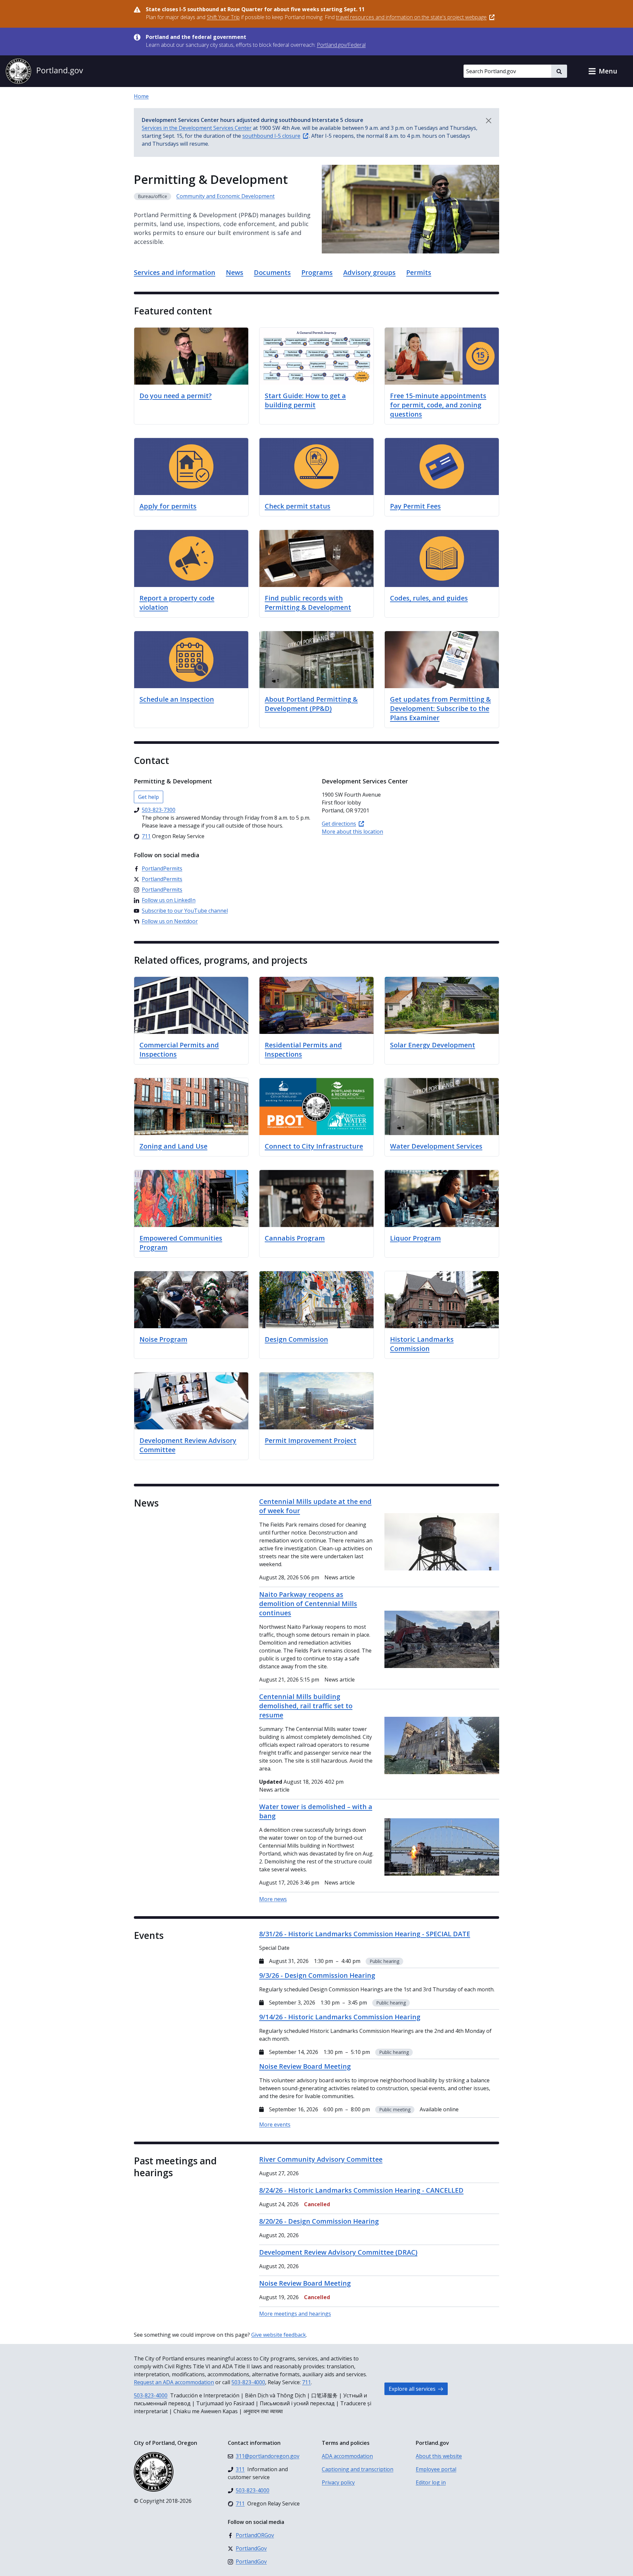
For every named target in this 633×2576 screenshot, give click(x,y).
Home (141, 96)
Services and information (175, 272)
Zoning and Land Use (173, 1146)
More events (275, 2124)
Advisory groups (369, 272)
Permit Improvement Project (311, 1440)
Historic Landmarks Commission (422, 1344)
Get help (149, 797)
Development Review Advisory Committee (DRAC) (338, 2252)
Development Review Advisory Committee (188, 1445)
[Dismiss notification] (489, 121)
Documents (272, 272)
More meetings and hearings (295, 2314)
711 (306, 2382)
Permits (419, 272)
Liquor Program (415, 1238)
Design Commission (296, 1339)
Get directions (339, 824)
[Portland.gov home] (44, 71)
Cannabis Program (295, 1238)
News (235, 272)
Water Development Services (436, 1146)
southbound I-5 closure (271, 136)
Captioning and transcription (358, 2469)
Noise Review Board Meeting (305, 2283)
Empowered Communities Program (181, 1243)
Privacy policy (338, 2482)
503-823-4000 (248, 2382)
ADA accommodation (347, 2456)
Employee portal (436, 2469)
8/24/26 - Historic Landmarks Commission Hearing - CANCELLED (361, 2190)
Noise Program (163, 1339)
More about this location (352, 832)
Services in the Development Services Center (197, 128)
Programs (317, 272)
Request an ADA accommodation (174, 2382)
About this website (439, 2456)
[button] (603, 71)
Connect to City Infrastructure (314, 1146)
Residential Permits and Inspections (303, 1050)
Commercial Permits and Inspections (179, 1050)
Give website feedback (279, 2335)
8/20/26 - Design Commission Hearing (319, 2221)
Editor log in (431, 2482)
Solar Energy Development (433, 1045)
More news (273, 1899)
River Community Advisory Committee (321, 2159)
